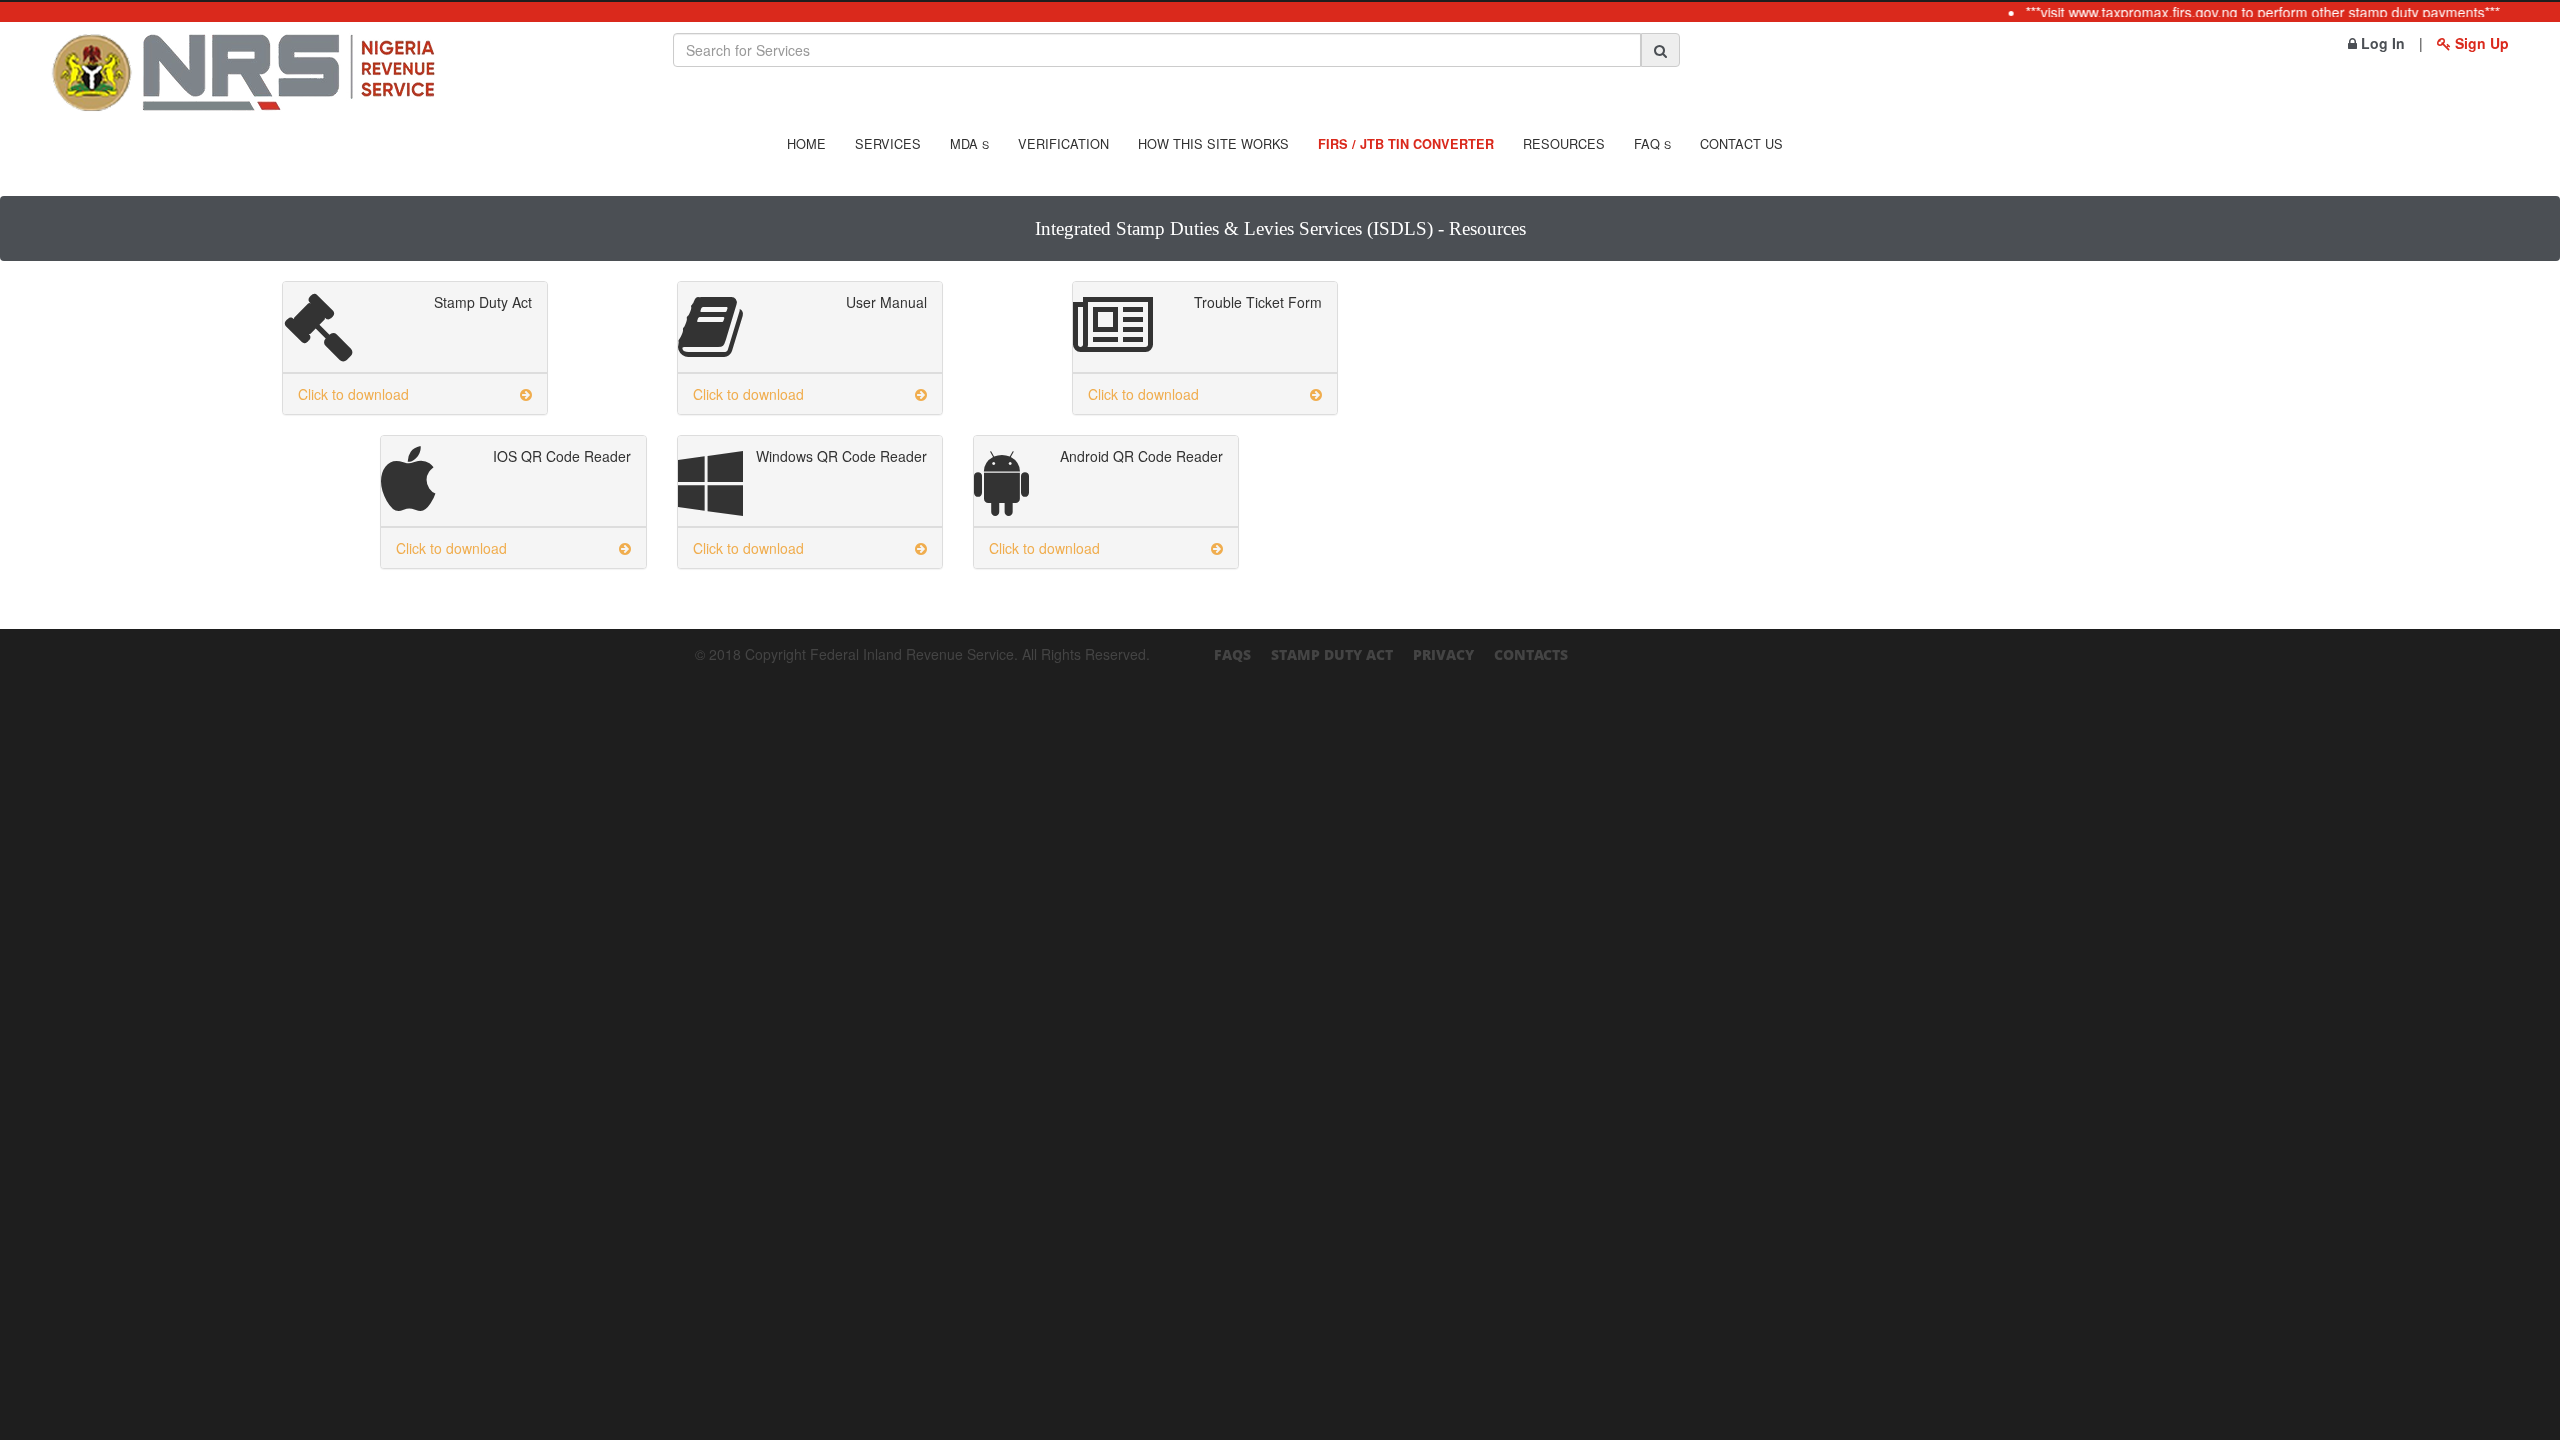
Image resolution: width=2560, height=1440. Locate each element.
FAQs (1232, 654)
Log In (2381, 43)
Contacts (1531, 654)
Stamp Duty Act (1332, 654)
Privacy (1443, 654)
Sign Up (2480, 43)
